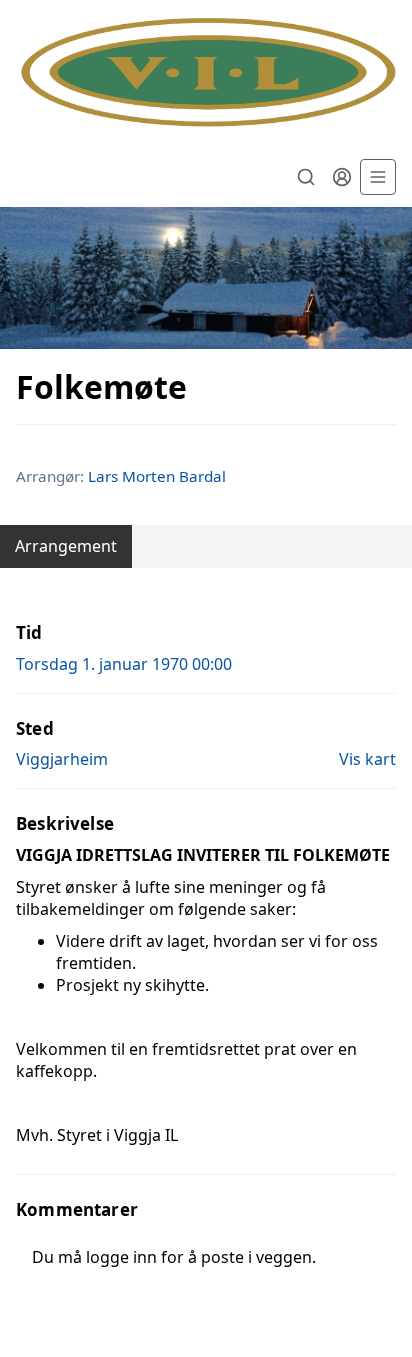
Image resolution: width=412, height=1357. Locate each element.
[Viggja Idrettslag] (206, 73)
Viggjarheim (62, 759)
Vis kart (367, 759)
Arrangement (66, 546)
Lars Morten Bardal (157, 476)
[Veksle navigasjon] (378, 177)
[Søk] (306, 177)
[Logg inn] (342, 177)
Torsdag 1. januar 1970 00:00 (124, 664)
